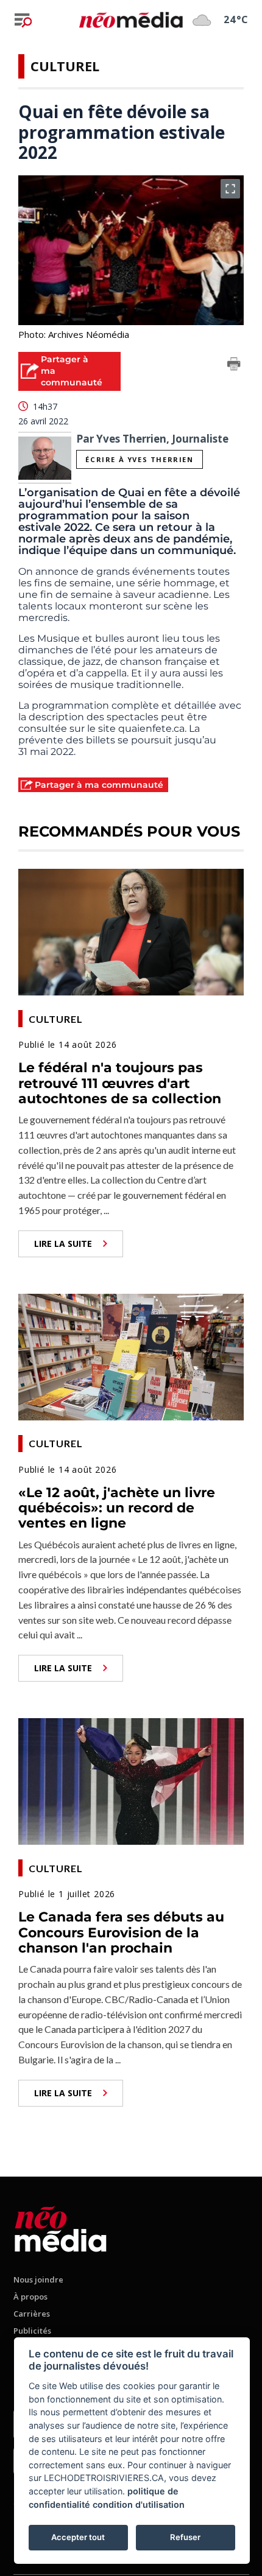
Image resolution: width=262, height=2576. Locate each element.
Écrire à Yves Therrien (139, 459)
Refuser (185, 2537)
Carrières (32, 2314)
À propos (30, 2297)
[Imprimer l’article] (234, 366)
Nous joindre (38, 2279)
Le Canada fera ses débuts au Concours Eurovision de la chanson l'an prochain (121, 1932)
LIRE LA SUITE (63, 1244)
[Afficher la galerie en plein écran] (230, 189)
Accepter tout (78, 2537)
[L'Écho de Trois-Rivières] (61, 2227)
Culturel (65, 66)
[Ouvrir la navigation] (23, 20)
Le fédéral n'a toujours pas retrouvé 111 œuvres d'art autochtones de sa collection (120, 1083)
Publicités (32, 2331)
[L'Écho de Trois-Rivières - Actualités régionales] (131, 20)
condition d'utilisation (139, 2504)
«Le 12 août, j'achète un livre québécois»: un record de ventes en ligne (117, 1508)
